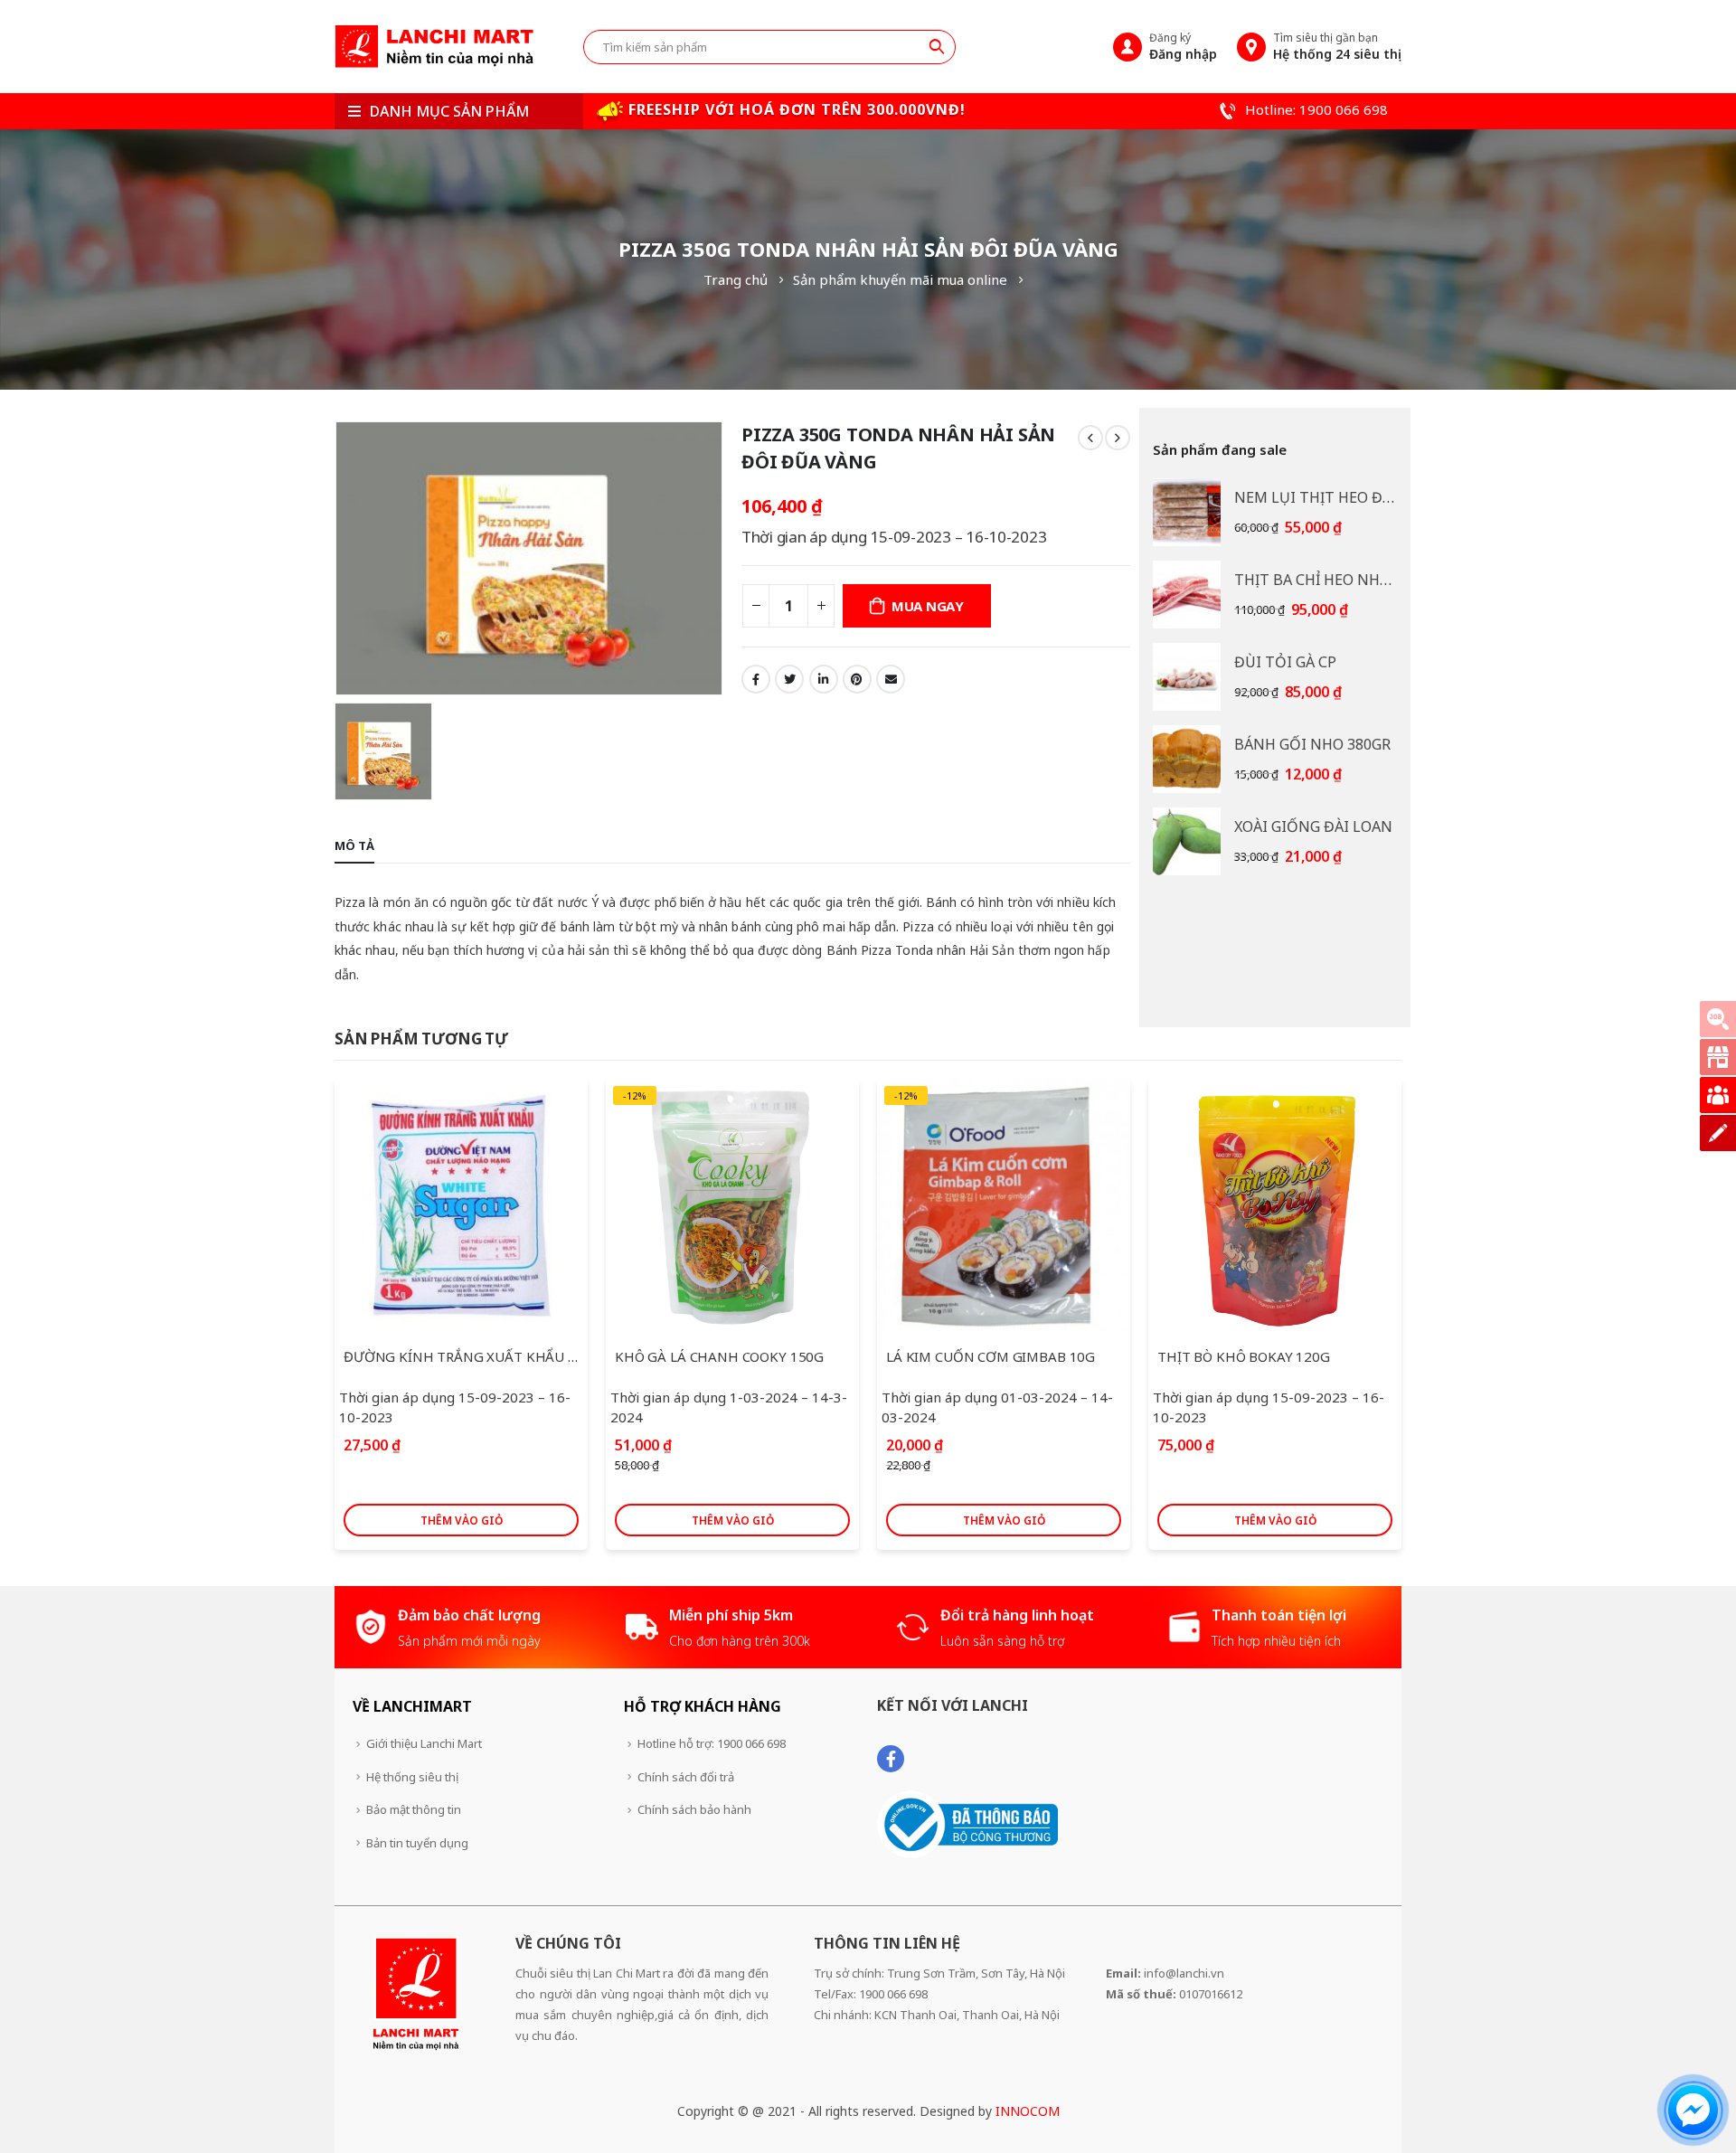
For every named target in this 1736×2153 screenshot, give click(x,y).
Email (891, 679)
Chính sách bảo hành (694, 1809)
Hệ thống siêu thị (412, 1777)
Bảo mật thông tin (414, 1809)
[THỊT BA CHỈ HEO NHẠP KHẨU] (1187, 595)
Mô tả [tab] (354, 845)
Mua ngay (928, 606)
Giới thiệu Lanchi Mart (424, 1743)
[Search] (937, 46)
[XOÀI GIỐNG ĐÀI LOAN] (1187, 841)
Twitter (789, 679)
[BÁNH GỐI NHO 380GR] (1187, 759)
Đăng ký (1183, 46)
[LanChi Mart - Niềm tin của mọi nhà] (434, 47)
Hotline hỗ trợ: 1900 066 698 (712, 1743)
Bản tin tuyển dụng (417, 1843)
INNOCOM (1028, 2111)
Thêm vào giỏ (462, 1520)
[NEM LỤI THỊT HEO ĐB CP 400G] (1187, 512)
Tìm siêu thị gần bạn (1337, 46)
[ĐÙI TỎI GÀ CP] (1187, 677)
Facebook (756, 679)
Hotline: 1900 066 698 (1315, 109)
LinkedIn (824, 679)
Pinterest (857, 679)
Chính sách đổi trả (686, 1777)
